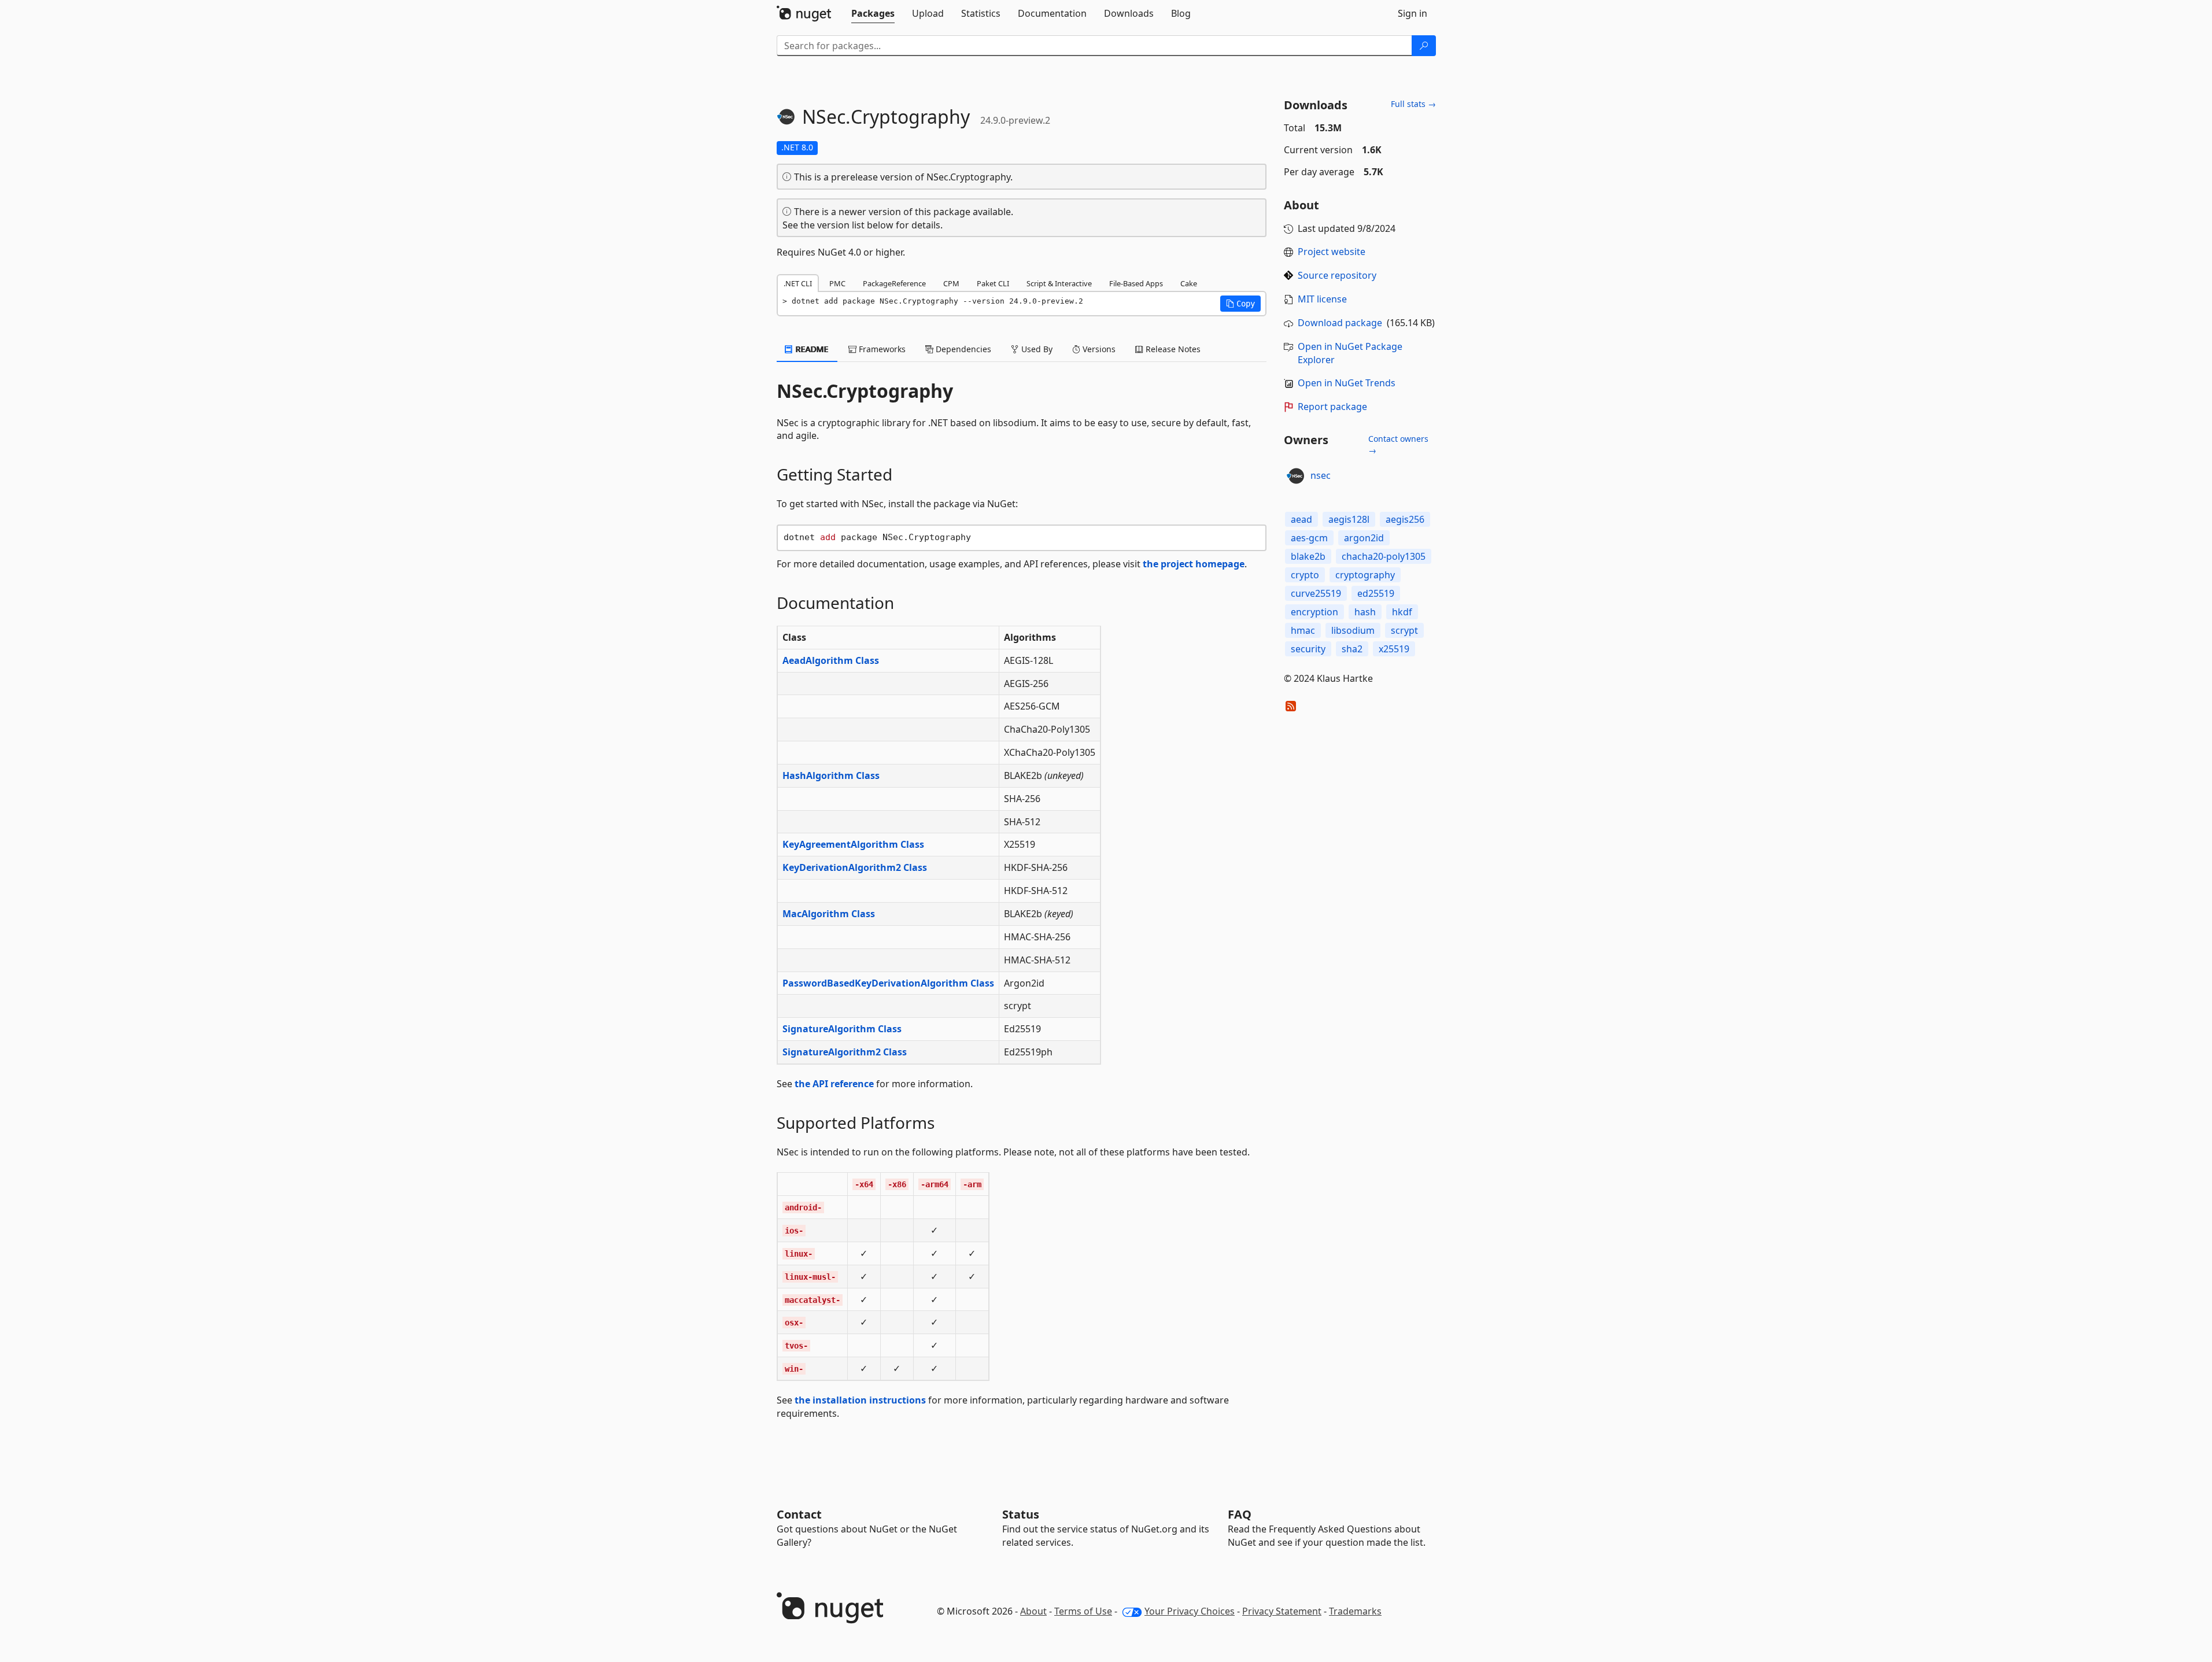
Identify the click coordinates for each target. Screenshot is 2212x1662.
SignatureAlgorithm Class (842, 1029)
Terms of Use (1083, 1611)
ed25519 (1376, 593)
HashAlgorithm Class (831, 775)
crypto (1305, 575)
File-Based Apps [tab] (1136, 283)
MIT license (1322, 299)
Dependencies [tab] (962, 349)
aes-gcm (1309, 538)
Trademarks (1355, 1611)
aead (1301, 519)
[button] (1240, 304)
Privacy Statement (1282, 1611)
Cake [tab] (1189, 283)
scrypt (1404, 630)
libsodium (1353, 630)
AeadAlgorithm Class (831, 660)
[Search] (1424, 46)
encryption (1314, 612)
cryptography (1365, 575)
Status (1021, 1514)
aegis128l (1349, 519)
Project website (1332, 252)
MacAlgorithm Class (829, 914)
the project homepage (1194, 564)
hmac (1303, 630)
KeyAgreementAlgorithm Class (853, 844)
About (1033, 1611)
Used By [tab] (1036, 349)
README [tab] (811, 349)
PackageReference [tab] (894, 283)
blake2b (1308, 556)
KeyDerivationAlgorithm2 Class (855, 867)
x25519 (1394, 649)
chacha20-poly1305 (1384, 556)
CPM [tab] (951, 283)
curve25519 (1316, 593)
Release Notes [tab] (1172, 349)
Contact (799, 1514)
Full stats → (1413, 104)
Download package (1340, 323)
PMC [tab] (837, 283)
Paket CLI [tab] (993, 283)
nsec (1321, 475)
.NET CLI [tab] (798, 283)
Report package (1332, 407)
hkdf (1402, 612)
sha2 (1352, 649)
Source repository (1337, 275)
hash (1365, 612)
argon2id (1364, 538)
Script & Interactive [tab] (1059, 283)
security (1308, 649)
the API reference (834, 1084)
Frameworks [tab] (881, 349)
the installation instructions (860, 1400)
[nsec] (1295, 476)
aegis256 (1405, 519)
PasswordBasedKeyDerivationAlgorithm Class (888, 983)
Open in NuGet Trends (1347, 383)
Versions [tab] (1098, 349)
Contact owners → (1398, 444)
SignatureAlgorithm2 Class (845, 1052)
